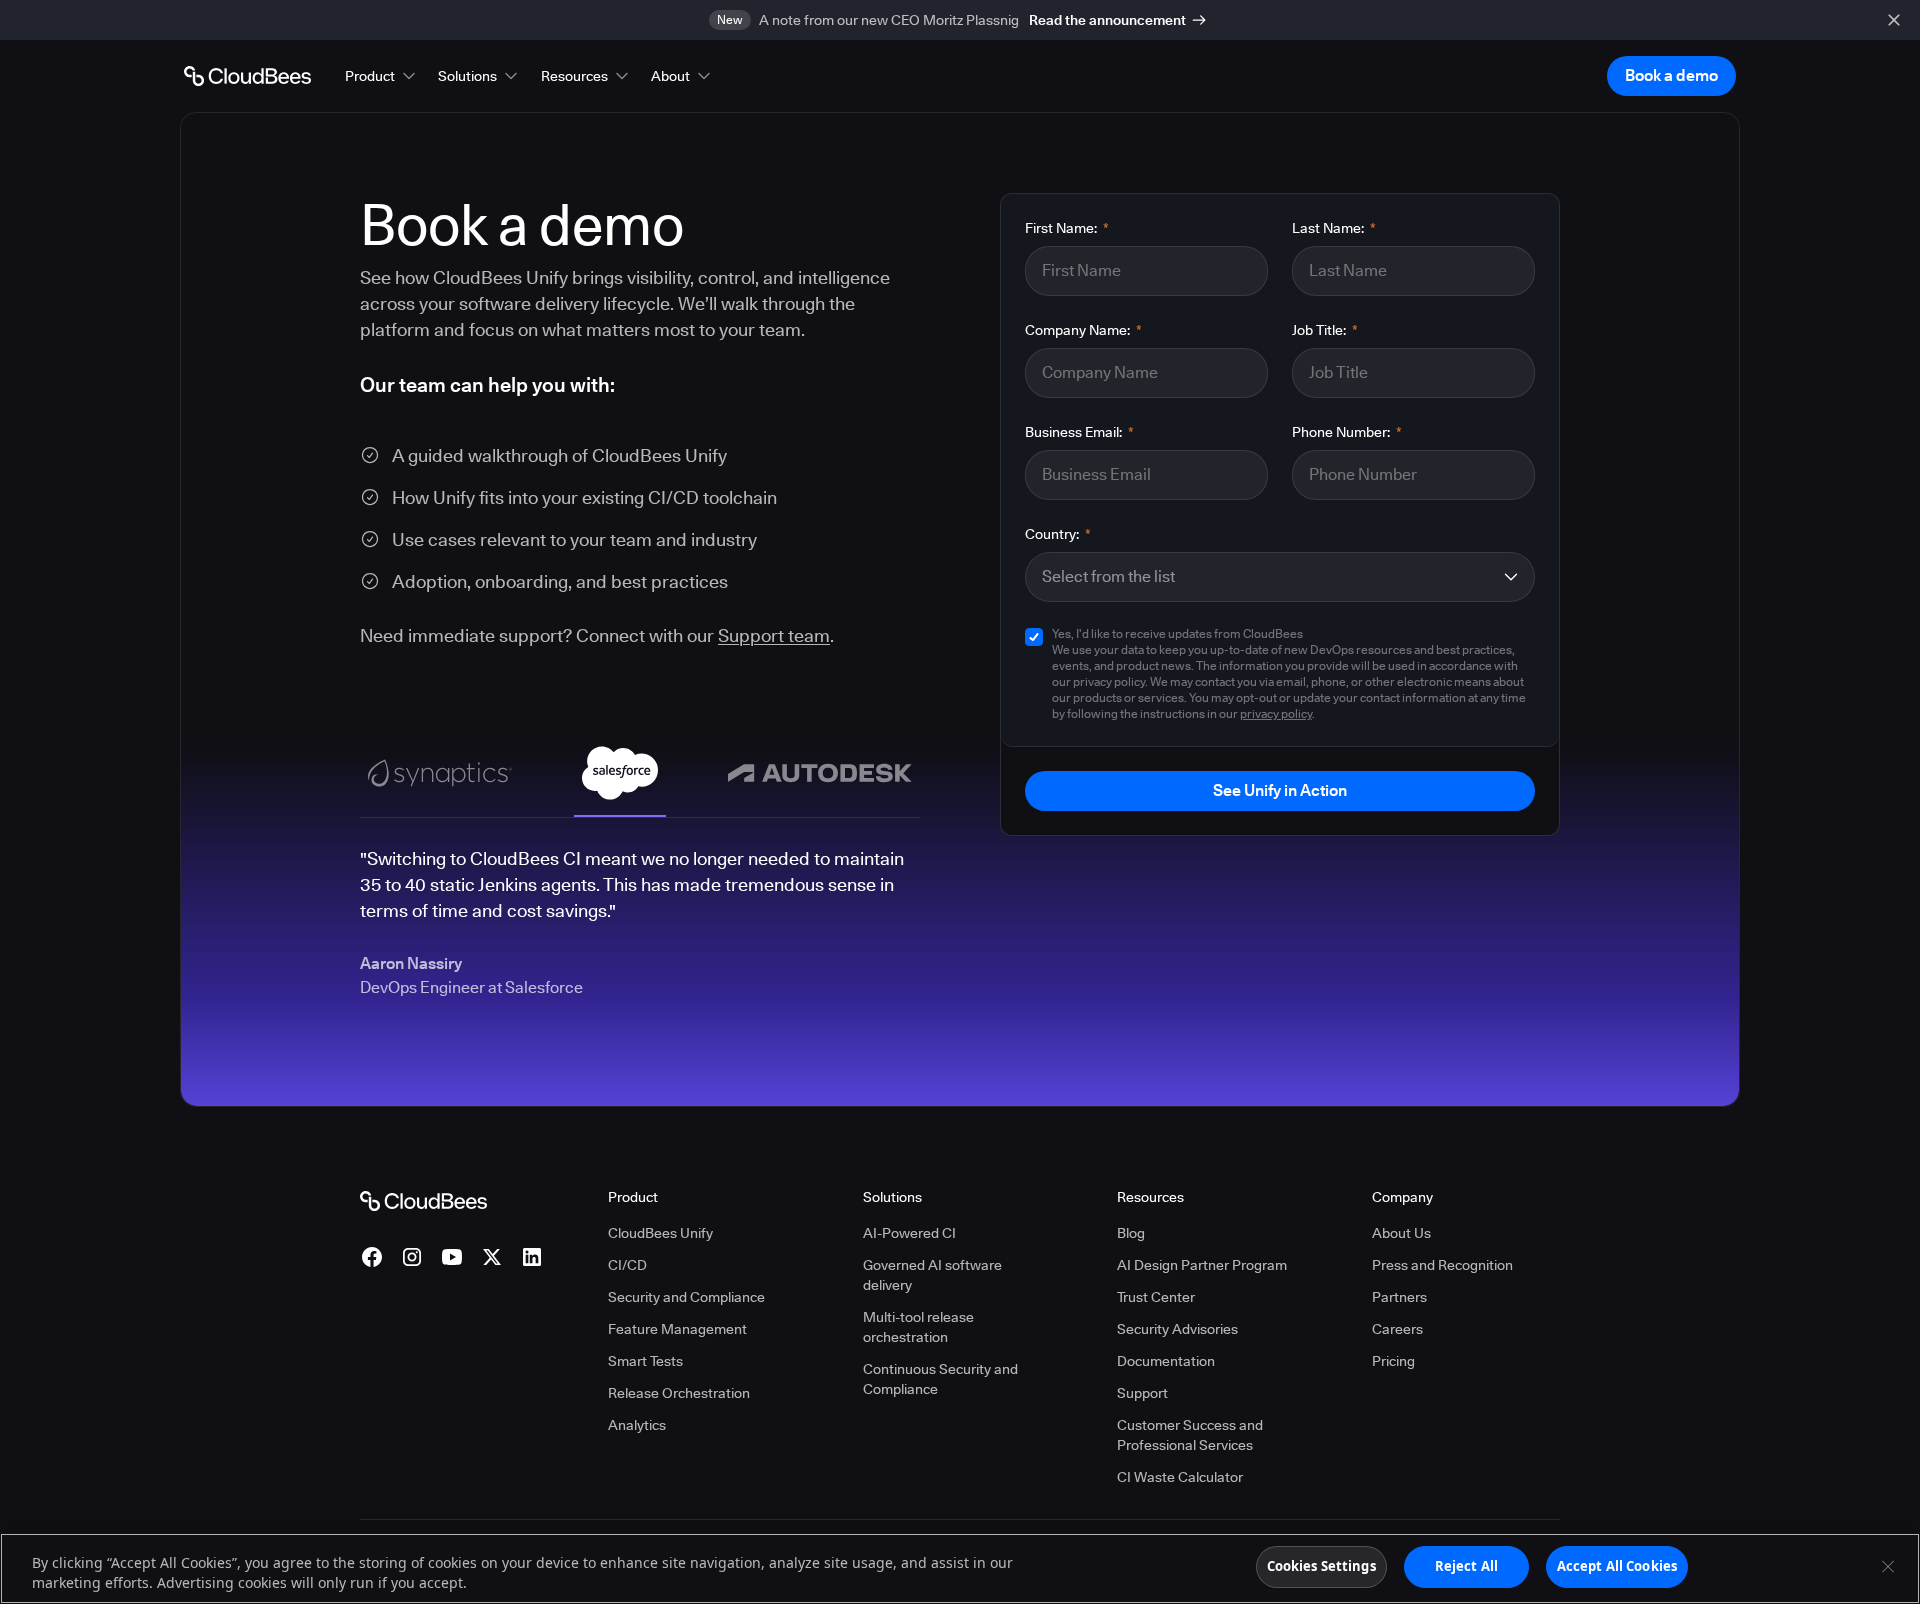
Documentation (1166, 1361)
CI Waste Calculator (1180, 1477)
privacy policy (1276, 713)
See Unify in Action (1280, 790)
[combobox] (1267, 577)
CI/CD (627, 1265)
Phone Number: (1347, 432)
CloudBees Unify (660, 1233)
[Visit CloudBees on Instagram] (412, 1257)
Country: (1058, 534)
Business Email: (1079, 432)
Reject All (1466, 1566)
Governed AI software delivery (932, 1275)
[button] (382, 76)
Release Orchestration (679, 1393)
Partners (1399, 1297)
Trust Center (1156, 1297)
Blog (1131, 1233)
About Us (1401, 1233)
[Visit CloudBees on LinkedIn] (532, 1257)
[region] (960, 1568)
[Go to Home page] (247, 76)
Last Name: (1334, 228)
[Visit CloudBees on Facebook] (372, 1257)
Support (1142, 1393)
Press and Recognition (1442, 1265)
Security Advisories (1177, 1329)
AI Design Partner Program (1202, 1265)
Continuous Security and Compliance (940, 1379)
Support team (774, 635)
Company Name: (1083, 330)
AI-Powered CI (909, 1233)
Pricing (1393, 1361)
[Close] (1888, 1566)
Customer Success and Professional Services (1190, 1435)
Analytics (637, 1425)
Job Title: (1325, 330)
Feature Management (677, 1329)
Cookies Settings (1321, 1566)
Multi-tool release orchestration (918, 1327)
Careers (1397, 1329)
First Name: (1067, 228)
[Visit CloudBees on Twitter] (492, 1257)
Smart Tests (645, 1361)
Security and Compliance (686, 1297)
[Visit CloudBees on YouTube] (452, 1257)
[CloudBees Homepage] (423, 1200)
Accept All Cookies (1617, 1566)
